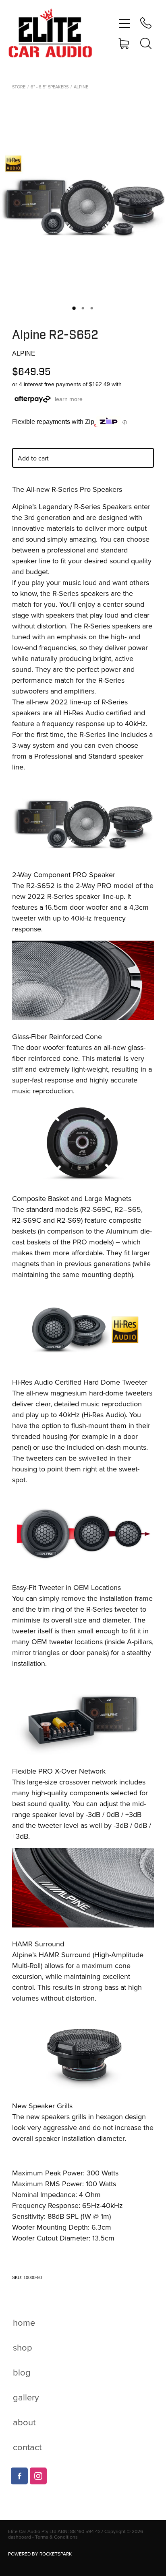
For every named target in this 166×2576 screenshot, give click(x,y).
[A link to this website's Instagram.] (38, 2476)
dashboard (20, 2537)
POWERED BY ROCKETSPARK (40, 2554)
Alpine (81, 87)
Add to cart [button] (33, 458)
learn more (69, 399)
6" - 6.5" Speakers (50, 87)
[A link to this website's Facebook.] (19, 2476)
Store (19, 87)
